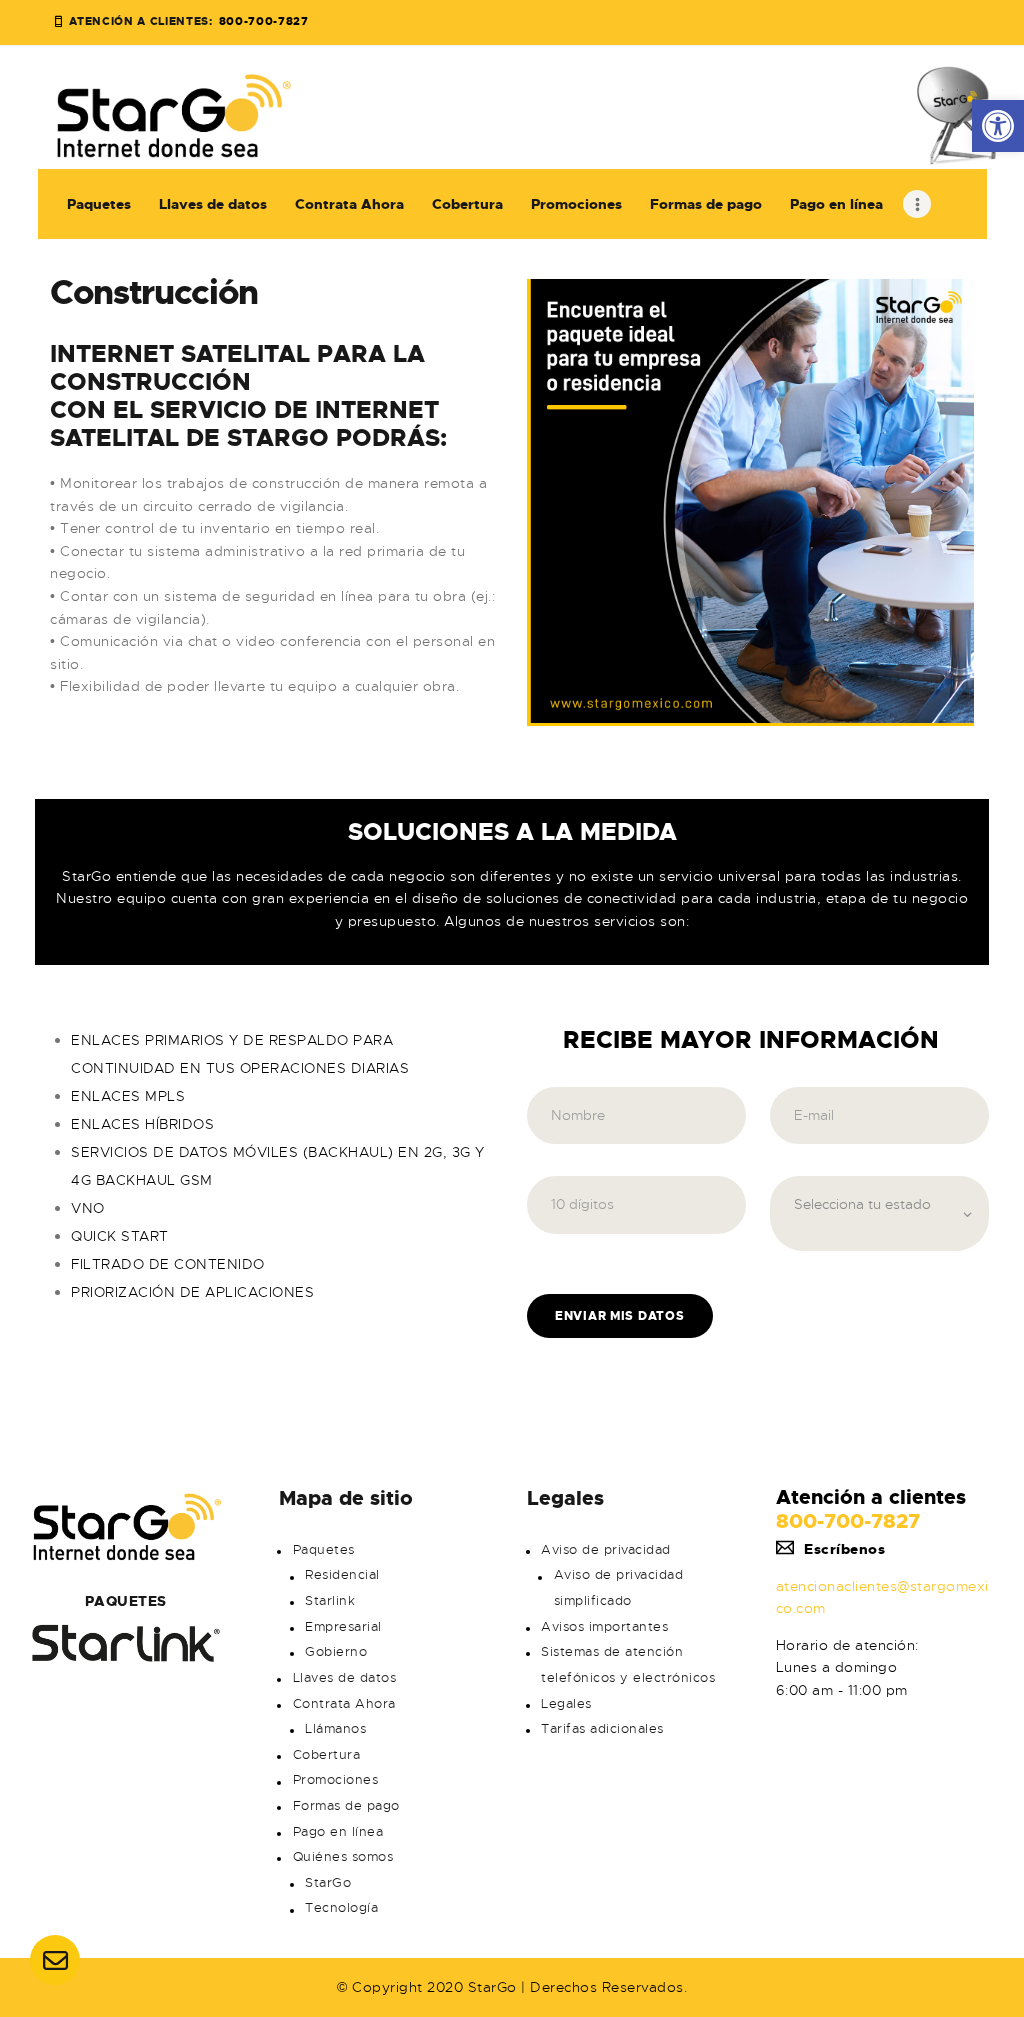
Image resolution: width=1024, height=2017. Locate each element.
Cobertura (327, 1755)
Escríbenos (844, 1549)
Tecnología (341, 1908)
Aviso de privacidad (606, 1550)
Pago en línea (338, 1832)
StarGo (328, 1883)
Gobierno (336, 1652)
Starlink (330, 1601)
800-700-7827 (848, 1521)
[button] (998, 126)
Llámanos (335, 1729)
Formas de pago (346, 1806)
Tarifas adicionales (602, 1729)
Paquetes (324, 1550)
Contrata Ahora (344, 1704)
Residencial (342, 1575)
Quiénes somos (343, 1857)
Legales (566, 1704)
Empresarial (343, 1627)
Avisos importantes (604, 1627)
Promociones (336, 1780)
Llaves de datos (345, 1678)
